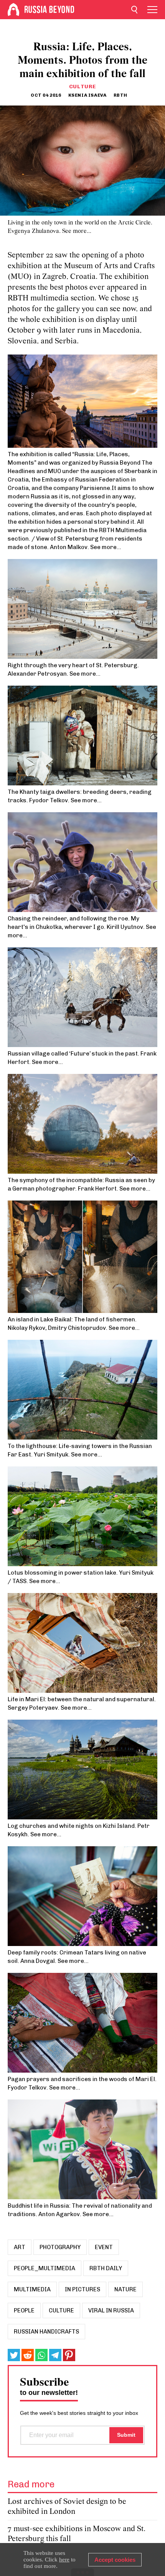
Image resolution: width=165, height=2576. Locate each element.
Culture (83, 87)
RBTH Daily (106, 2268)
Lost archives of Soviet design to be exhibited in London (67, 2507)
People (24, 2310)
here (64, 2560)
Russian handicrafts (46, 2332)
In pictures (82, 2289)
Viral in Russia (111, 2310)
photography (60, 2247)
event (104, 2247)
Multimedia (32, 2289)
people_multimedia (45, 2268)
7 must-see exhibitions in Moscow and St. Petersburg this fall (77, 2534)
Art (20, 2247)
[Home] (13, 10)
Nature (125, 2289)
